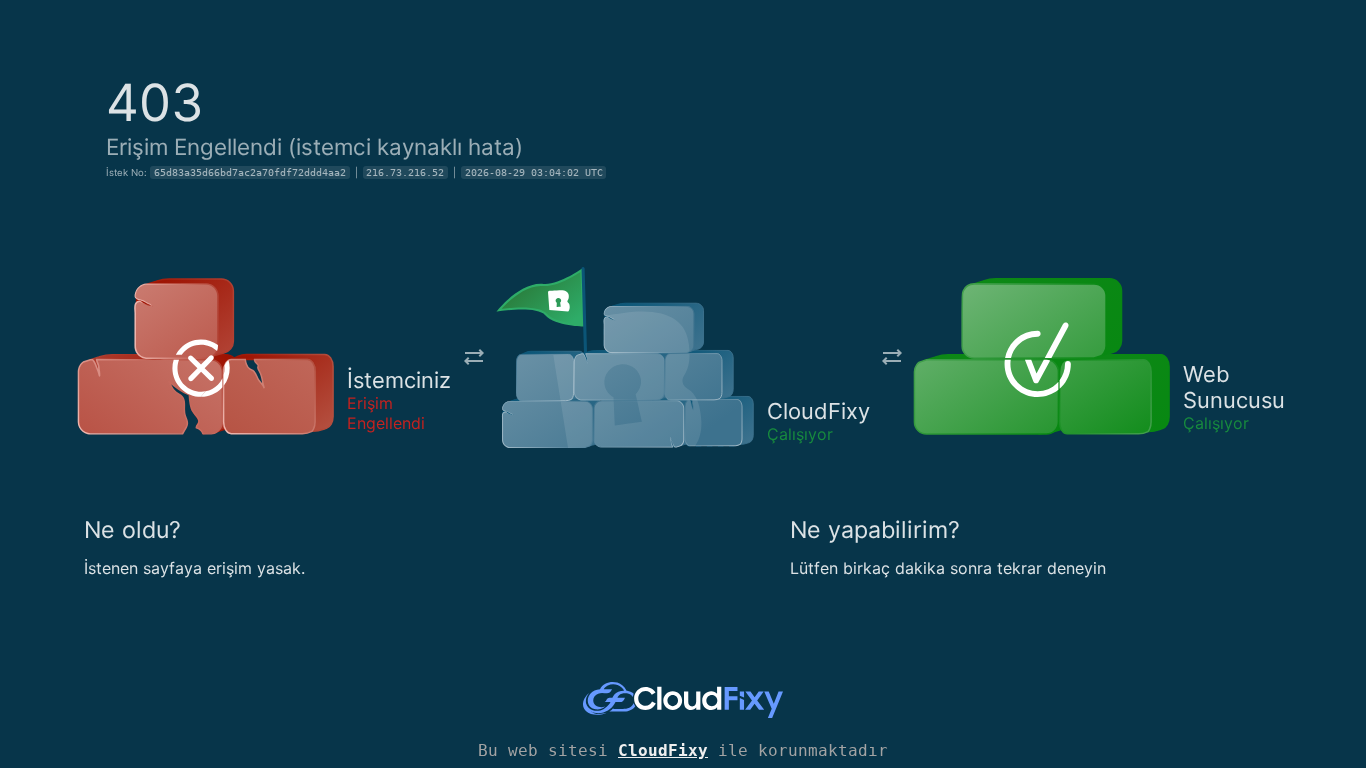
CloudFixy (663, 750)
